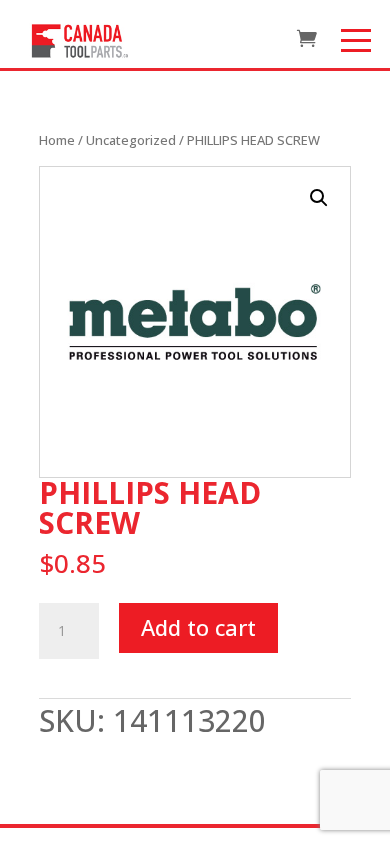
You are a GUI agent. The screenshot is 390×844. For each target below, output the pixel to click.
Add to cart (198, 627)
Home (57, 140)
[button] (319, 198)
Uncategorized (131, 140)
